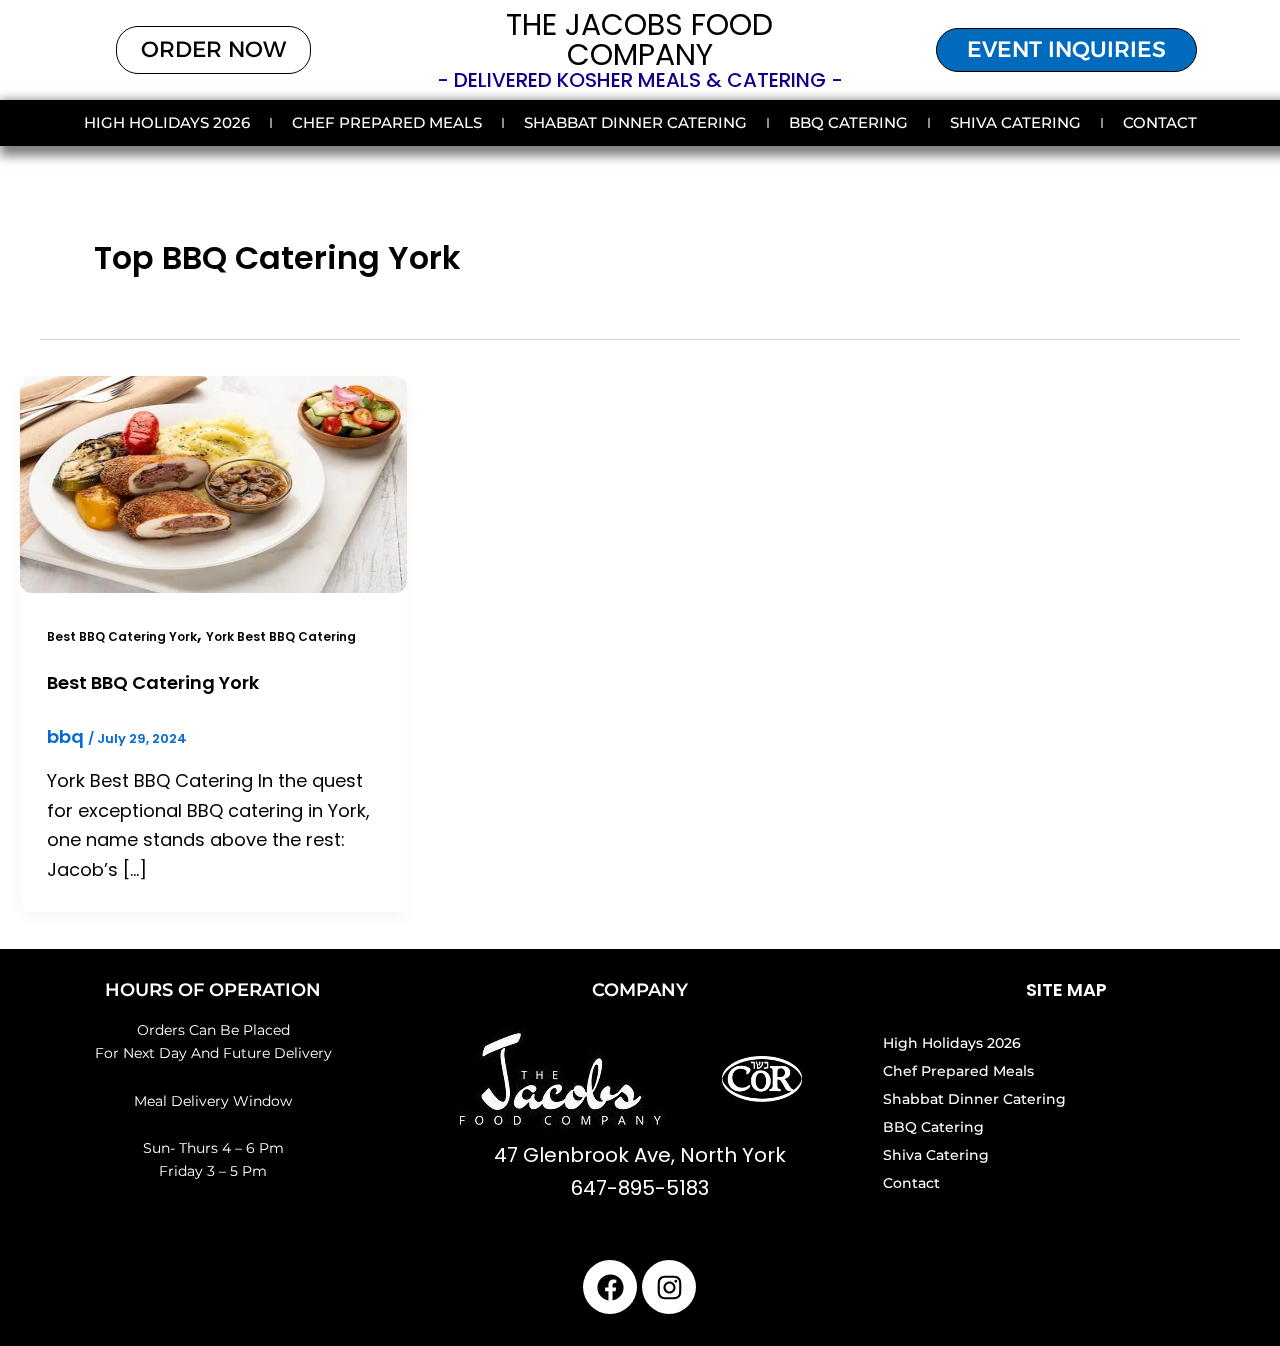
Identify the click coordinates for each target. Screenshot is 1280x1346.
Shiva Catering (1015, 122)
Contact (1160, 122)
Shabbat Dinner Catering (635, 122)
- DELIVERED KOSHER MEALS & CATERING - (640, 80)
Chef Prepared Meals (387, 122)
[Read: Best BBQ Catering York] (213, 482)
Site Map (1066, 989)
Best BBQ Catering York (122, 636)
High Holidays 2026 (167, 122)
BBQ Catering (848, 122)
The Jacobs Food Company (639, 39)
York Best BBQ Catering (281, 636)
